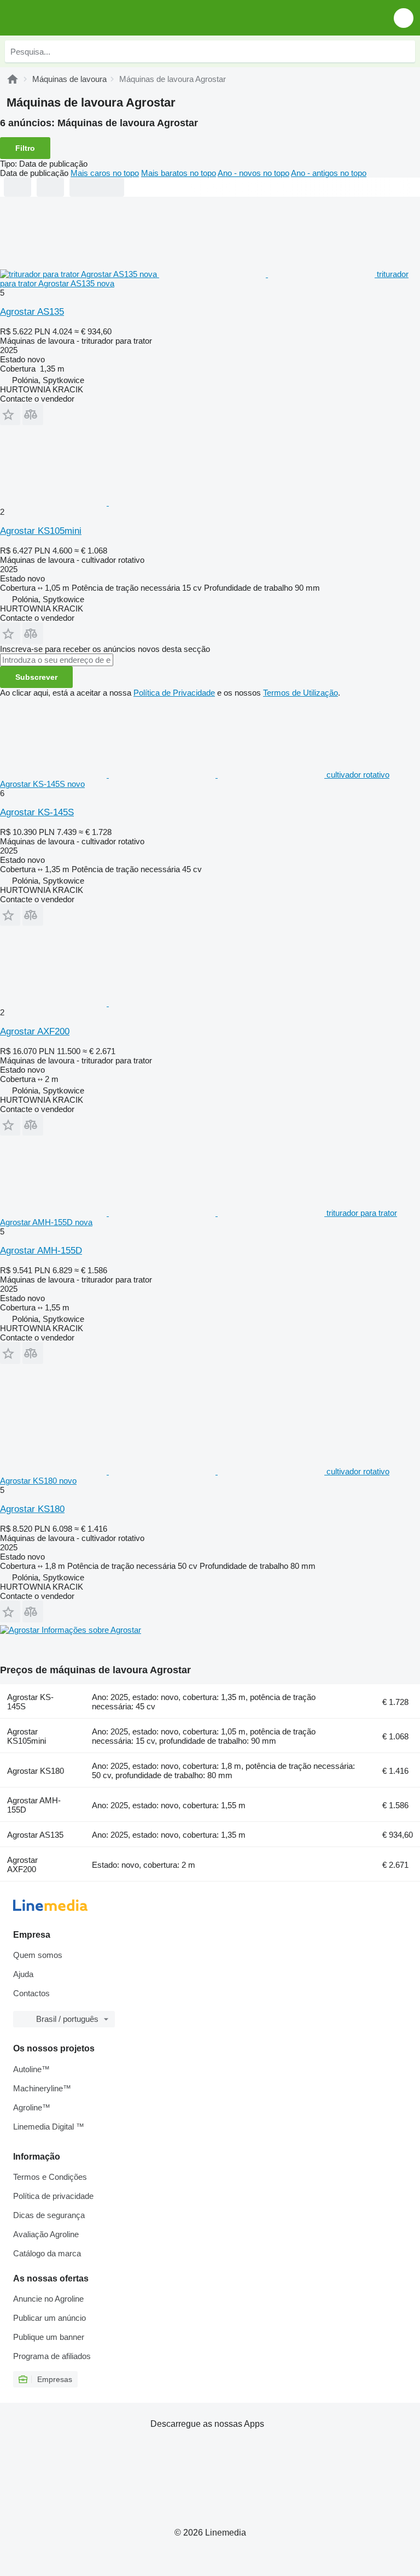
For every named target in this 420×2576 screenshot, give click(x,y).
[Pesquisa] (404, 51)
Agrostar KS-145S (37, 812)
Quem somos (38, 1955)
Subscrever (36, 677)
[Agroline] (13, 79)
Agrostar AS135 (32, 312)
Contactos (31, 1993)
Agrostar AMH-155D (41, 1251)
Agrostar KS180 (32, 1509)
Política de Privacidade (174, 693)
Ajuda (23, 1974)
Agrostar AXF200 (35, 1031)
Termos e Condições (50, 2177)
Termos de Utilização (301, 693)
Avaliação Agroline (46, 2234)
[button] (404, 18)
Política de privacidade (53, 2196)
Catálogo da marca (47, 2253)
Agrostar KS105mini (41, 531)
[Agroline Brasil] (71, 18)
